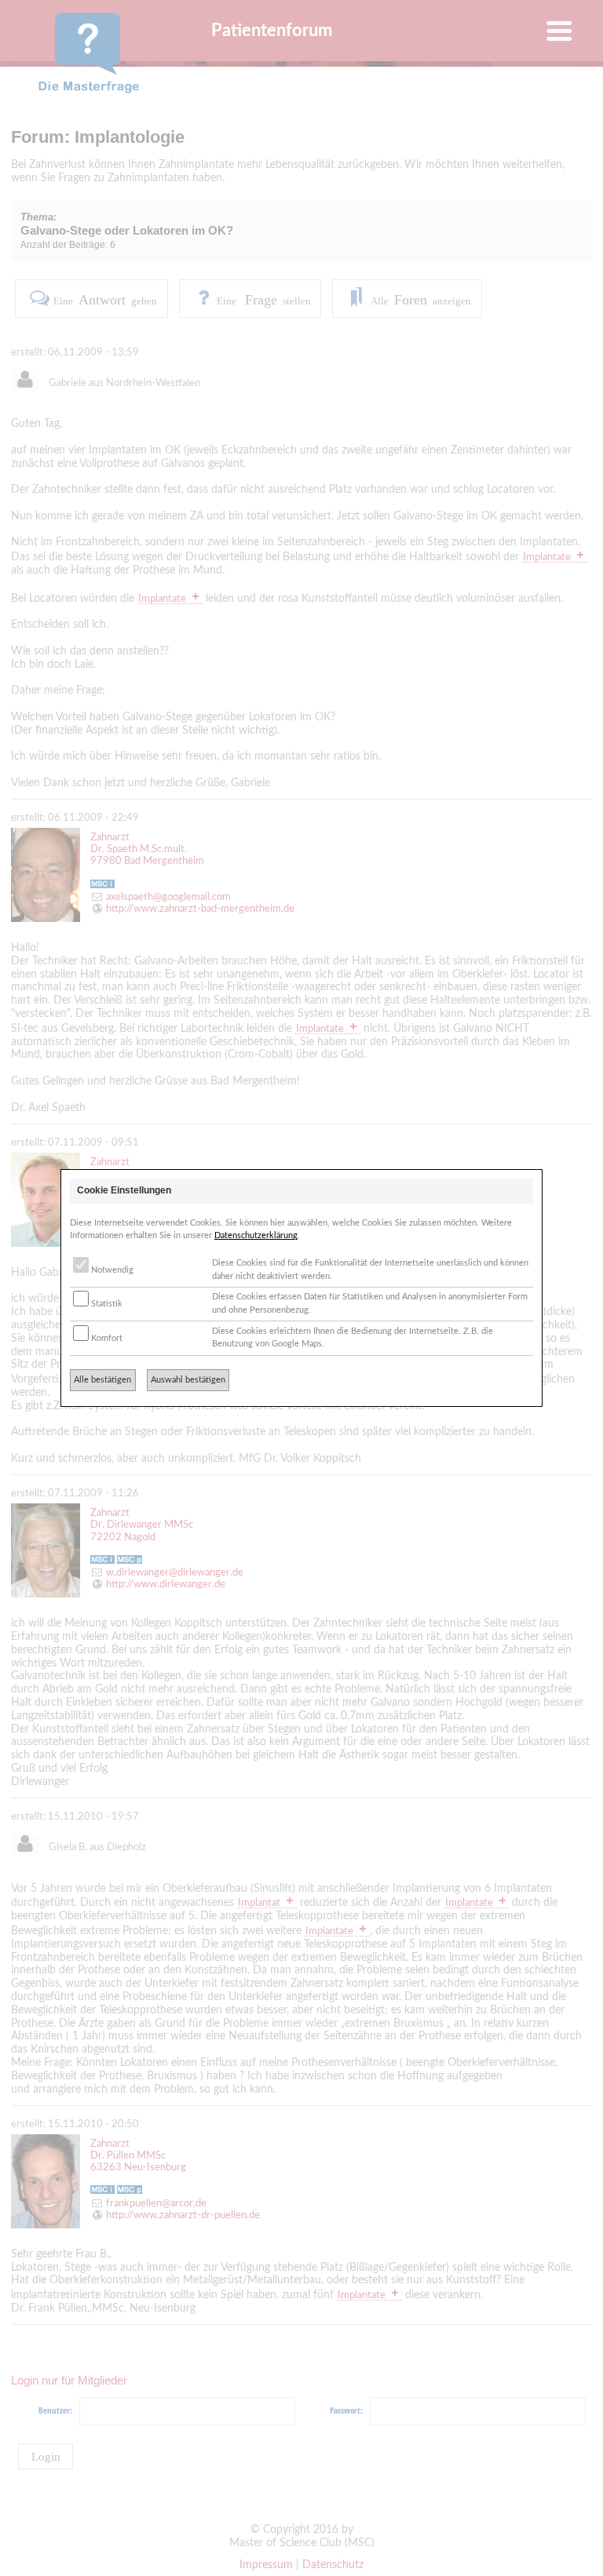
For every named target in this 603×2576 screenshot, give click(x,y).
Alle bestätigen (102, 1380)
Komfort (106, 1338)
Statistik (106, 1304)
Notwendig (111, 1270)
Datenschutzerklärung (256, 1235)
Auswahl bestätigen (188, 1380)
